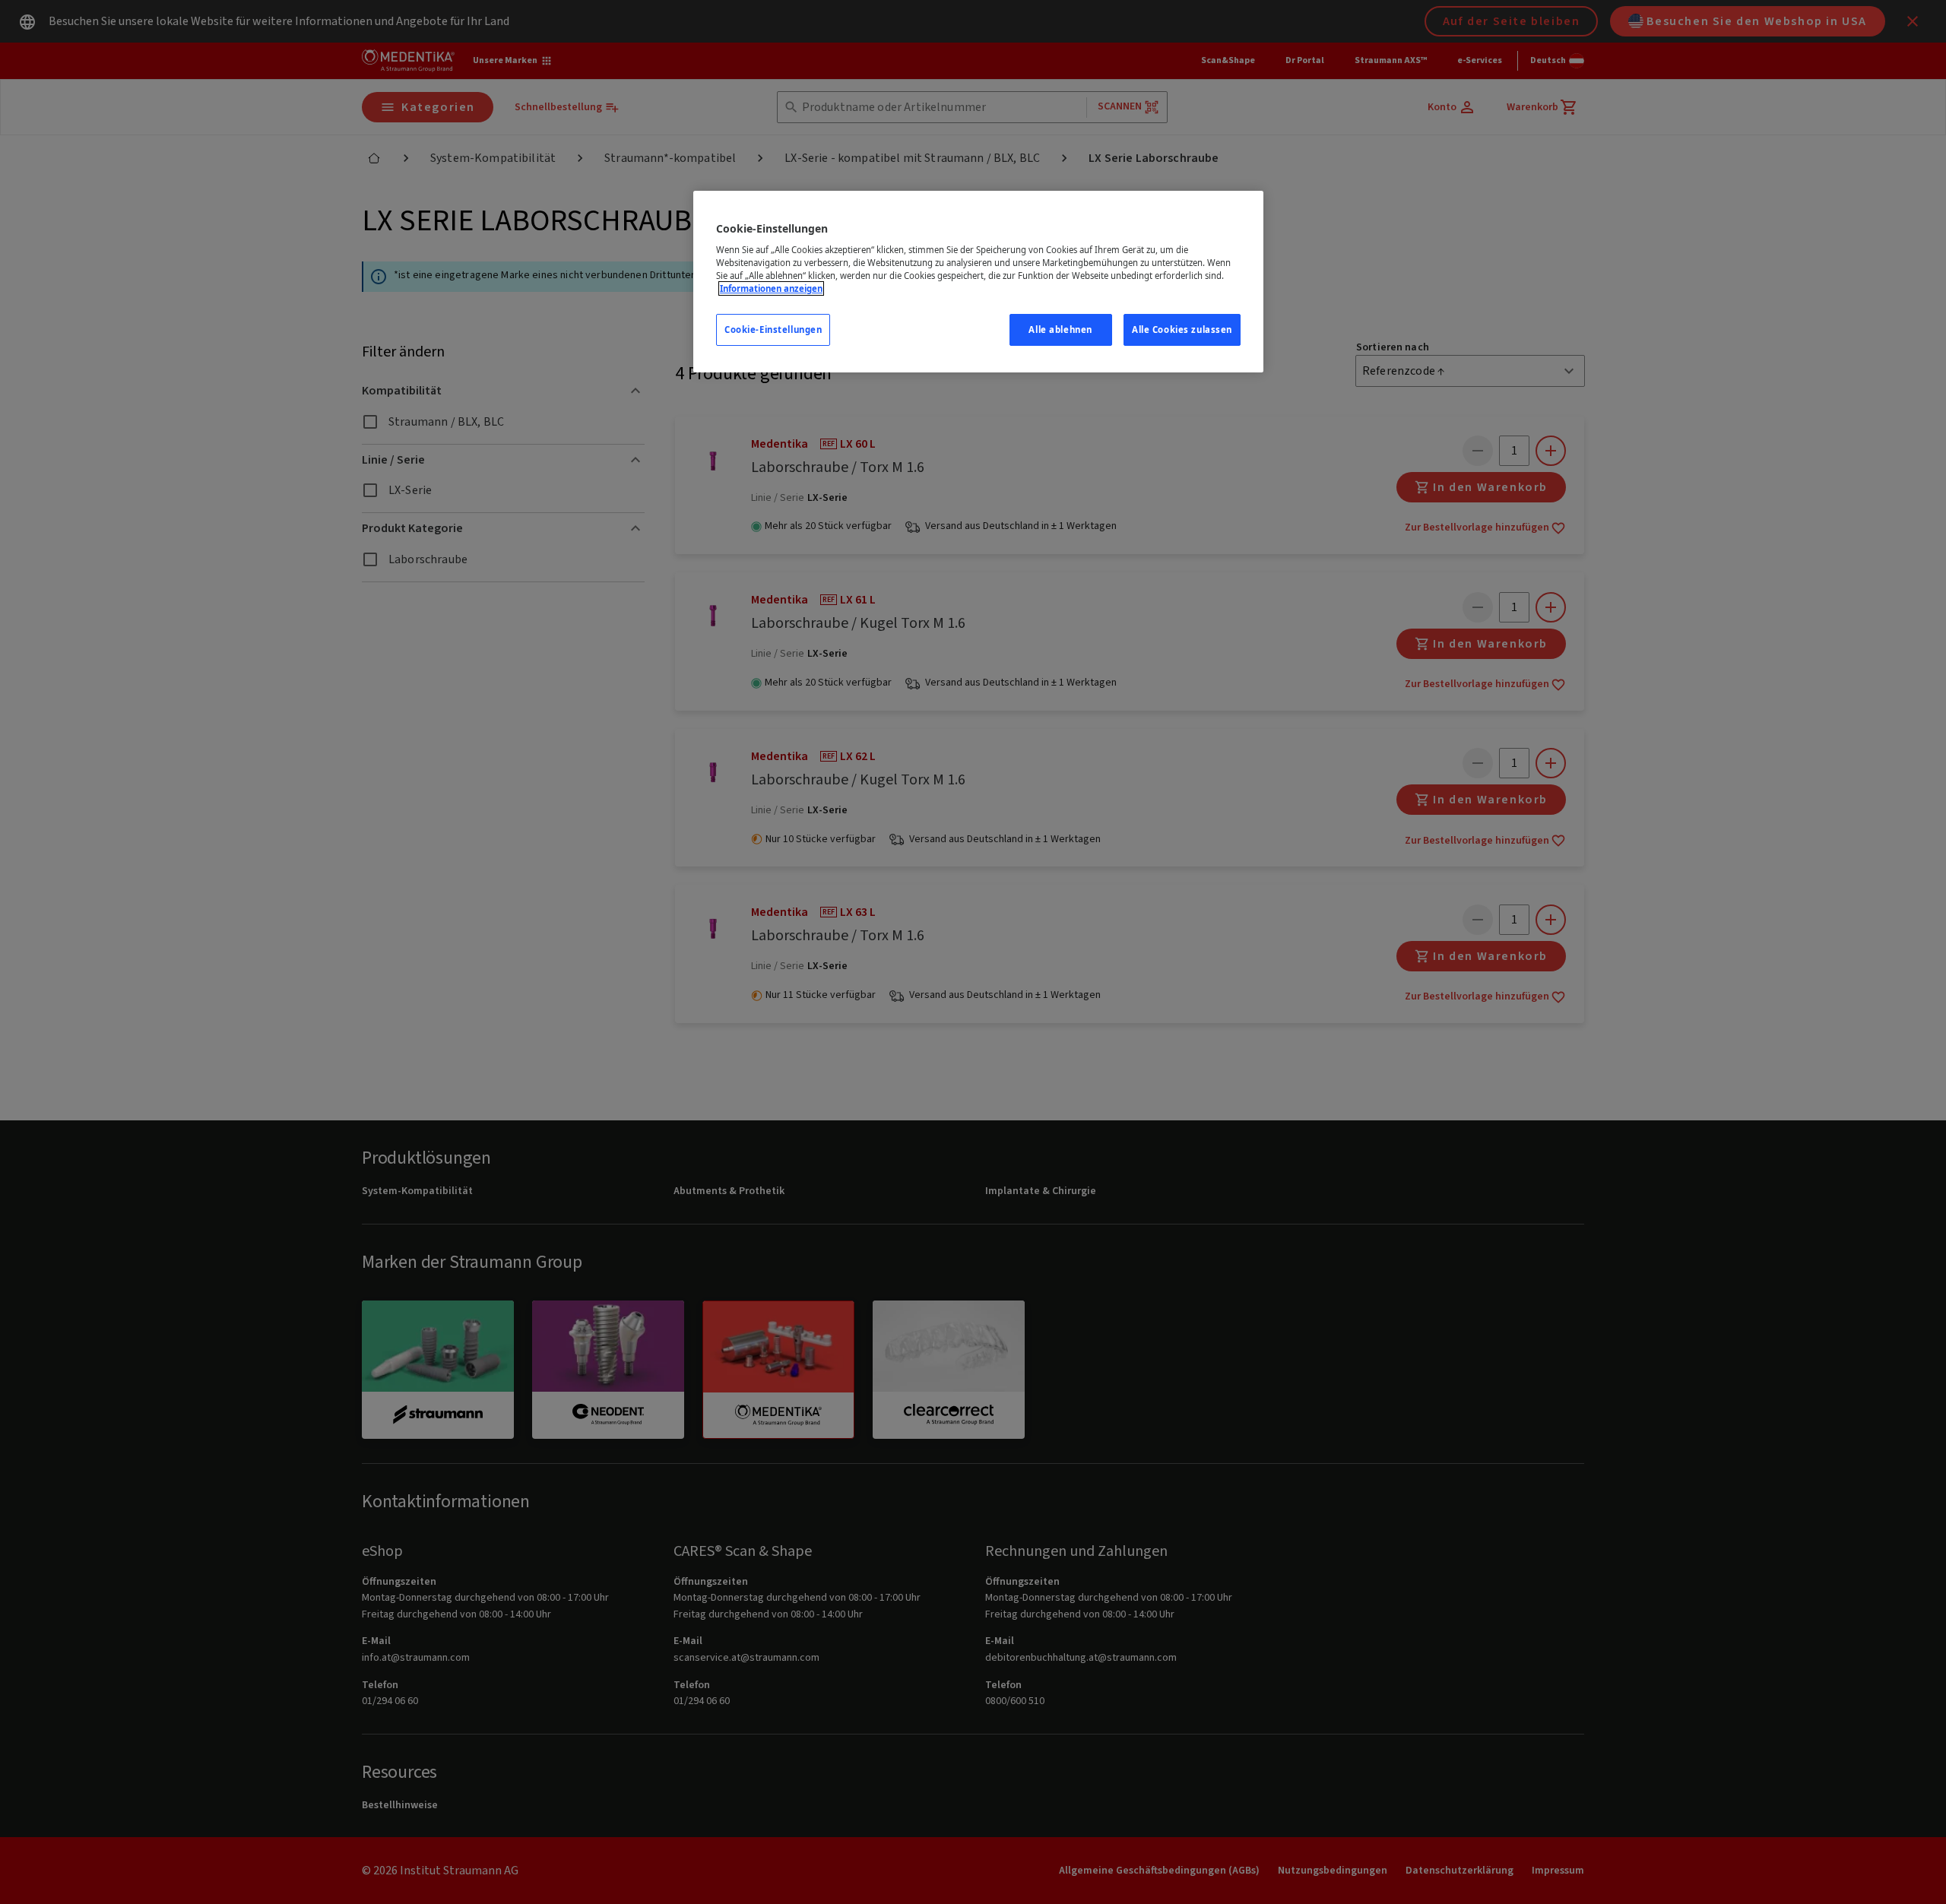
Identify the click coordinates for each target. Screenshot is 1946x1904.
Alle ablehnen (1060, 329)
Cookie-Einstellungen (773, 329)
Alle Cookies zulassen (1182, 329)
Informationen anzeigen (771, 288)
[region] (978, 282)
